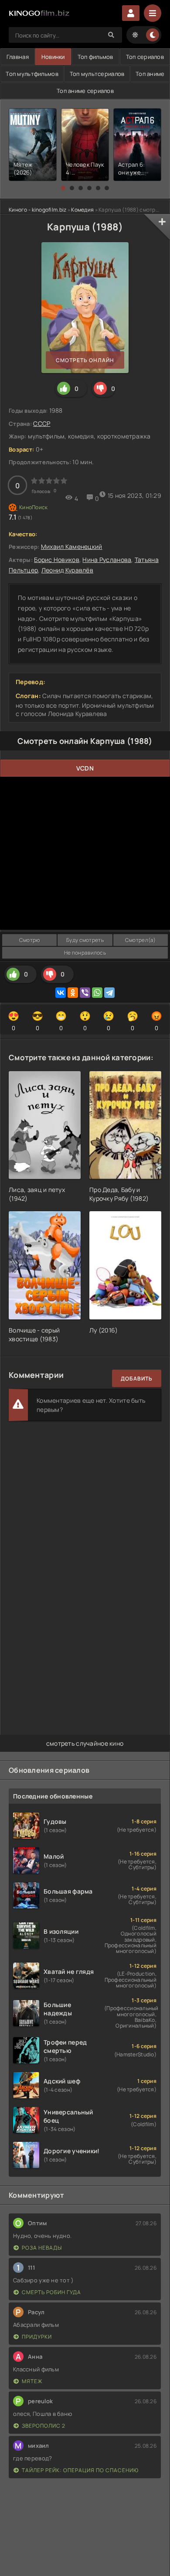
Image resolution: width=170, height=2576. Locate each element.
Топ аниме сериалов (85, 91)
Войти (131, 13)
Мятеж (32, 2381)
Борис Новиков (57, 560)
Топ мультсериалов (97, 74)
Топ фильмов (95, 57)
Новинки (53, 57)
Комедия (82, 210)
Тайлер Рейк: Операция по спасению (80, 2470)
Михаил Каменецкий (72, 546)
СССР (42, 423)
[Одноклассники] (73, 993)
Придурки (37, 2337)
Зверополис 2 (44, 2426)
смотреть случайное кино (85, 1743)
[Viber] (85, 993)
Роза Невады (42, 2248)
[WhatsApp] (97, 993)
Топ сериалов (145, 57)
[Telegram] (109, 993)
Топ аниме (150, 74)
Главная (18, 57)
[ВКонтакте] (61, 993)
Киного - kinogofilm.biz (37, 210)
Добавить (137, 1379)
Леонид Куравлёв (67, 570)
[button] (63, 188)
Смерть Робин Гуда (51, 2292)
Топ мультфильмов (32, 74)
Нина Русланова (107, 560)
